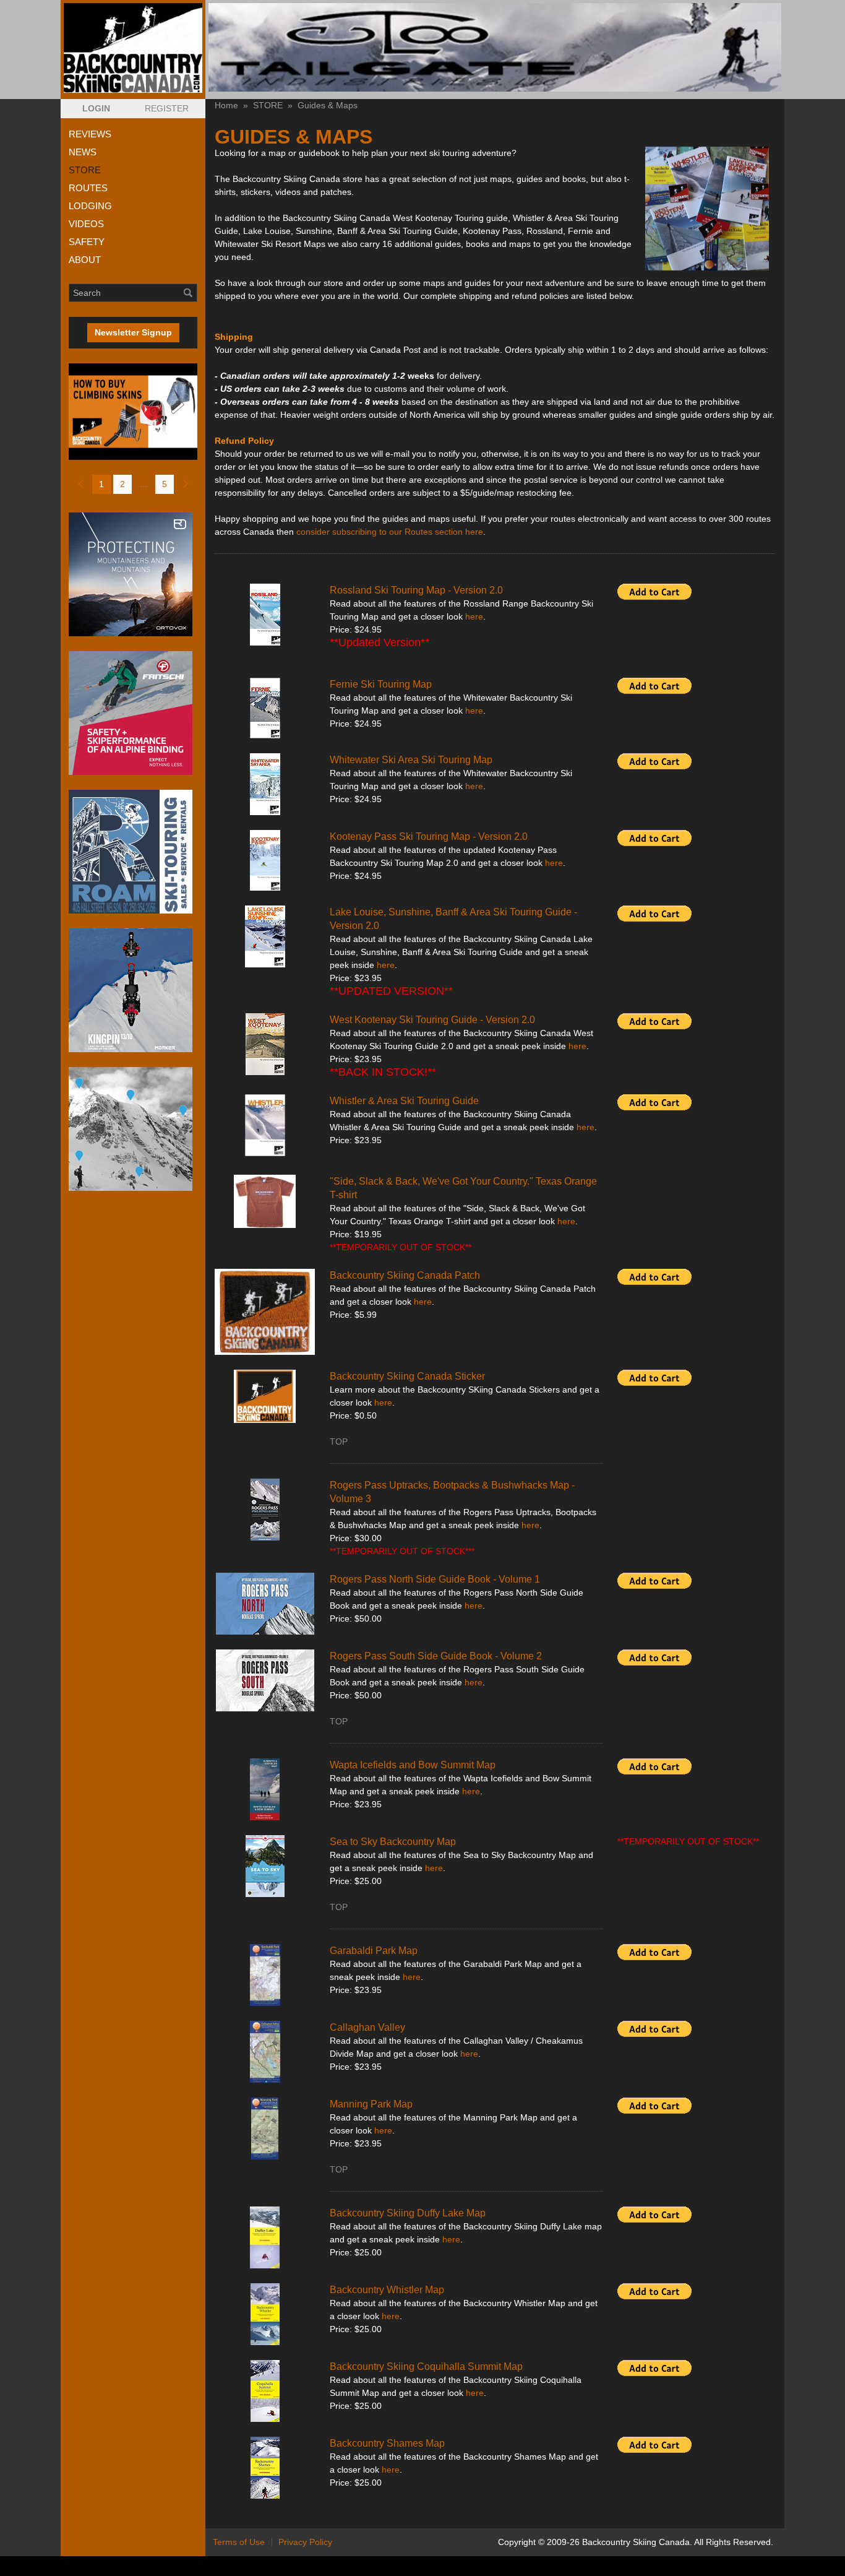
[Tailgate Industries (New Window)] (495, 47)
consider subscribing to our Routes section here (390, 532)
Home (226, 105)
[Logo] (133, 48)
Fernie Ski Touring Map (381, 684)
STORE (268, 105)
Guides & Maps (328, 105)
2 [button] (122, 484)
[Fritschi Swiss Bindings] (133, 713)
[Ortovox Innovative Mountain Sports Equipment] (133, 574)
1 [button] (101, 484)
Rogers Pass (359, 1579)
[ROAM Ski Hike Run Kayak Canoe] (133, 852)
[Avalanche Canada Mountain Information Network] (133, 1129)
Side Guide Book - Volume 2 (480, 1656)
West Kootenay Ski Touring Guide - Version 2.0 (432, 1020)
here (474, 616)
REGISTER (167, 108)
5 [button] (165, 484)
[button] (96, 109)
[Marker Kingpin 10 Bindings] (133, 990)
